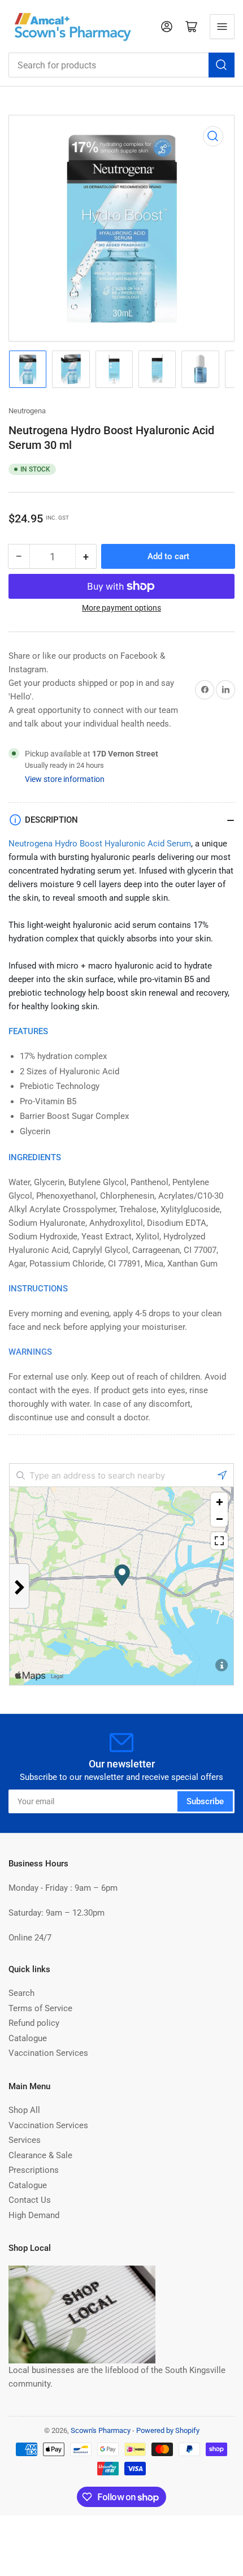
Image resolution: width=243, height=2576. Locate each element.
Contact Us (30, 2200)
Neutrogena (27, 411)
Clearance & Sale (40, 2155)
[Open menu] (222, 27)
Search (21, 1993)
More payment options (121, 608)
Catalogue (28, 2038)
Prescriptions (34, 2170)
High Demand (34, 2215)
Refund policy (34, 2023)
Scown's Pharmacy (101, 2430)
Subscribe (205, 1801)
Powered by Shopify (168, 2430)
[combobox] (121, 65)
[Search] (222, 65)
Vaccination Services (48, 2053)
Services (25, 2140)
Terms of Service (40, 2008)
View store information (65, 779)
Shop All (24, 2110)
